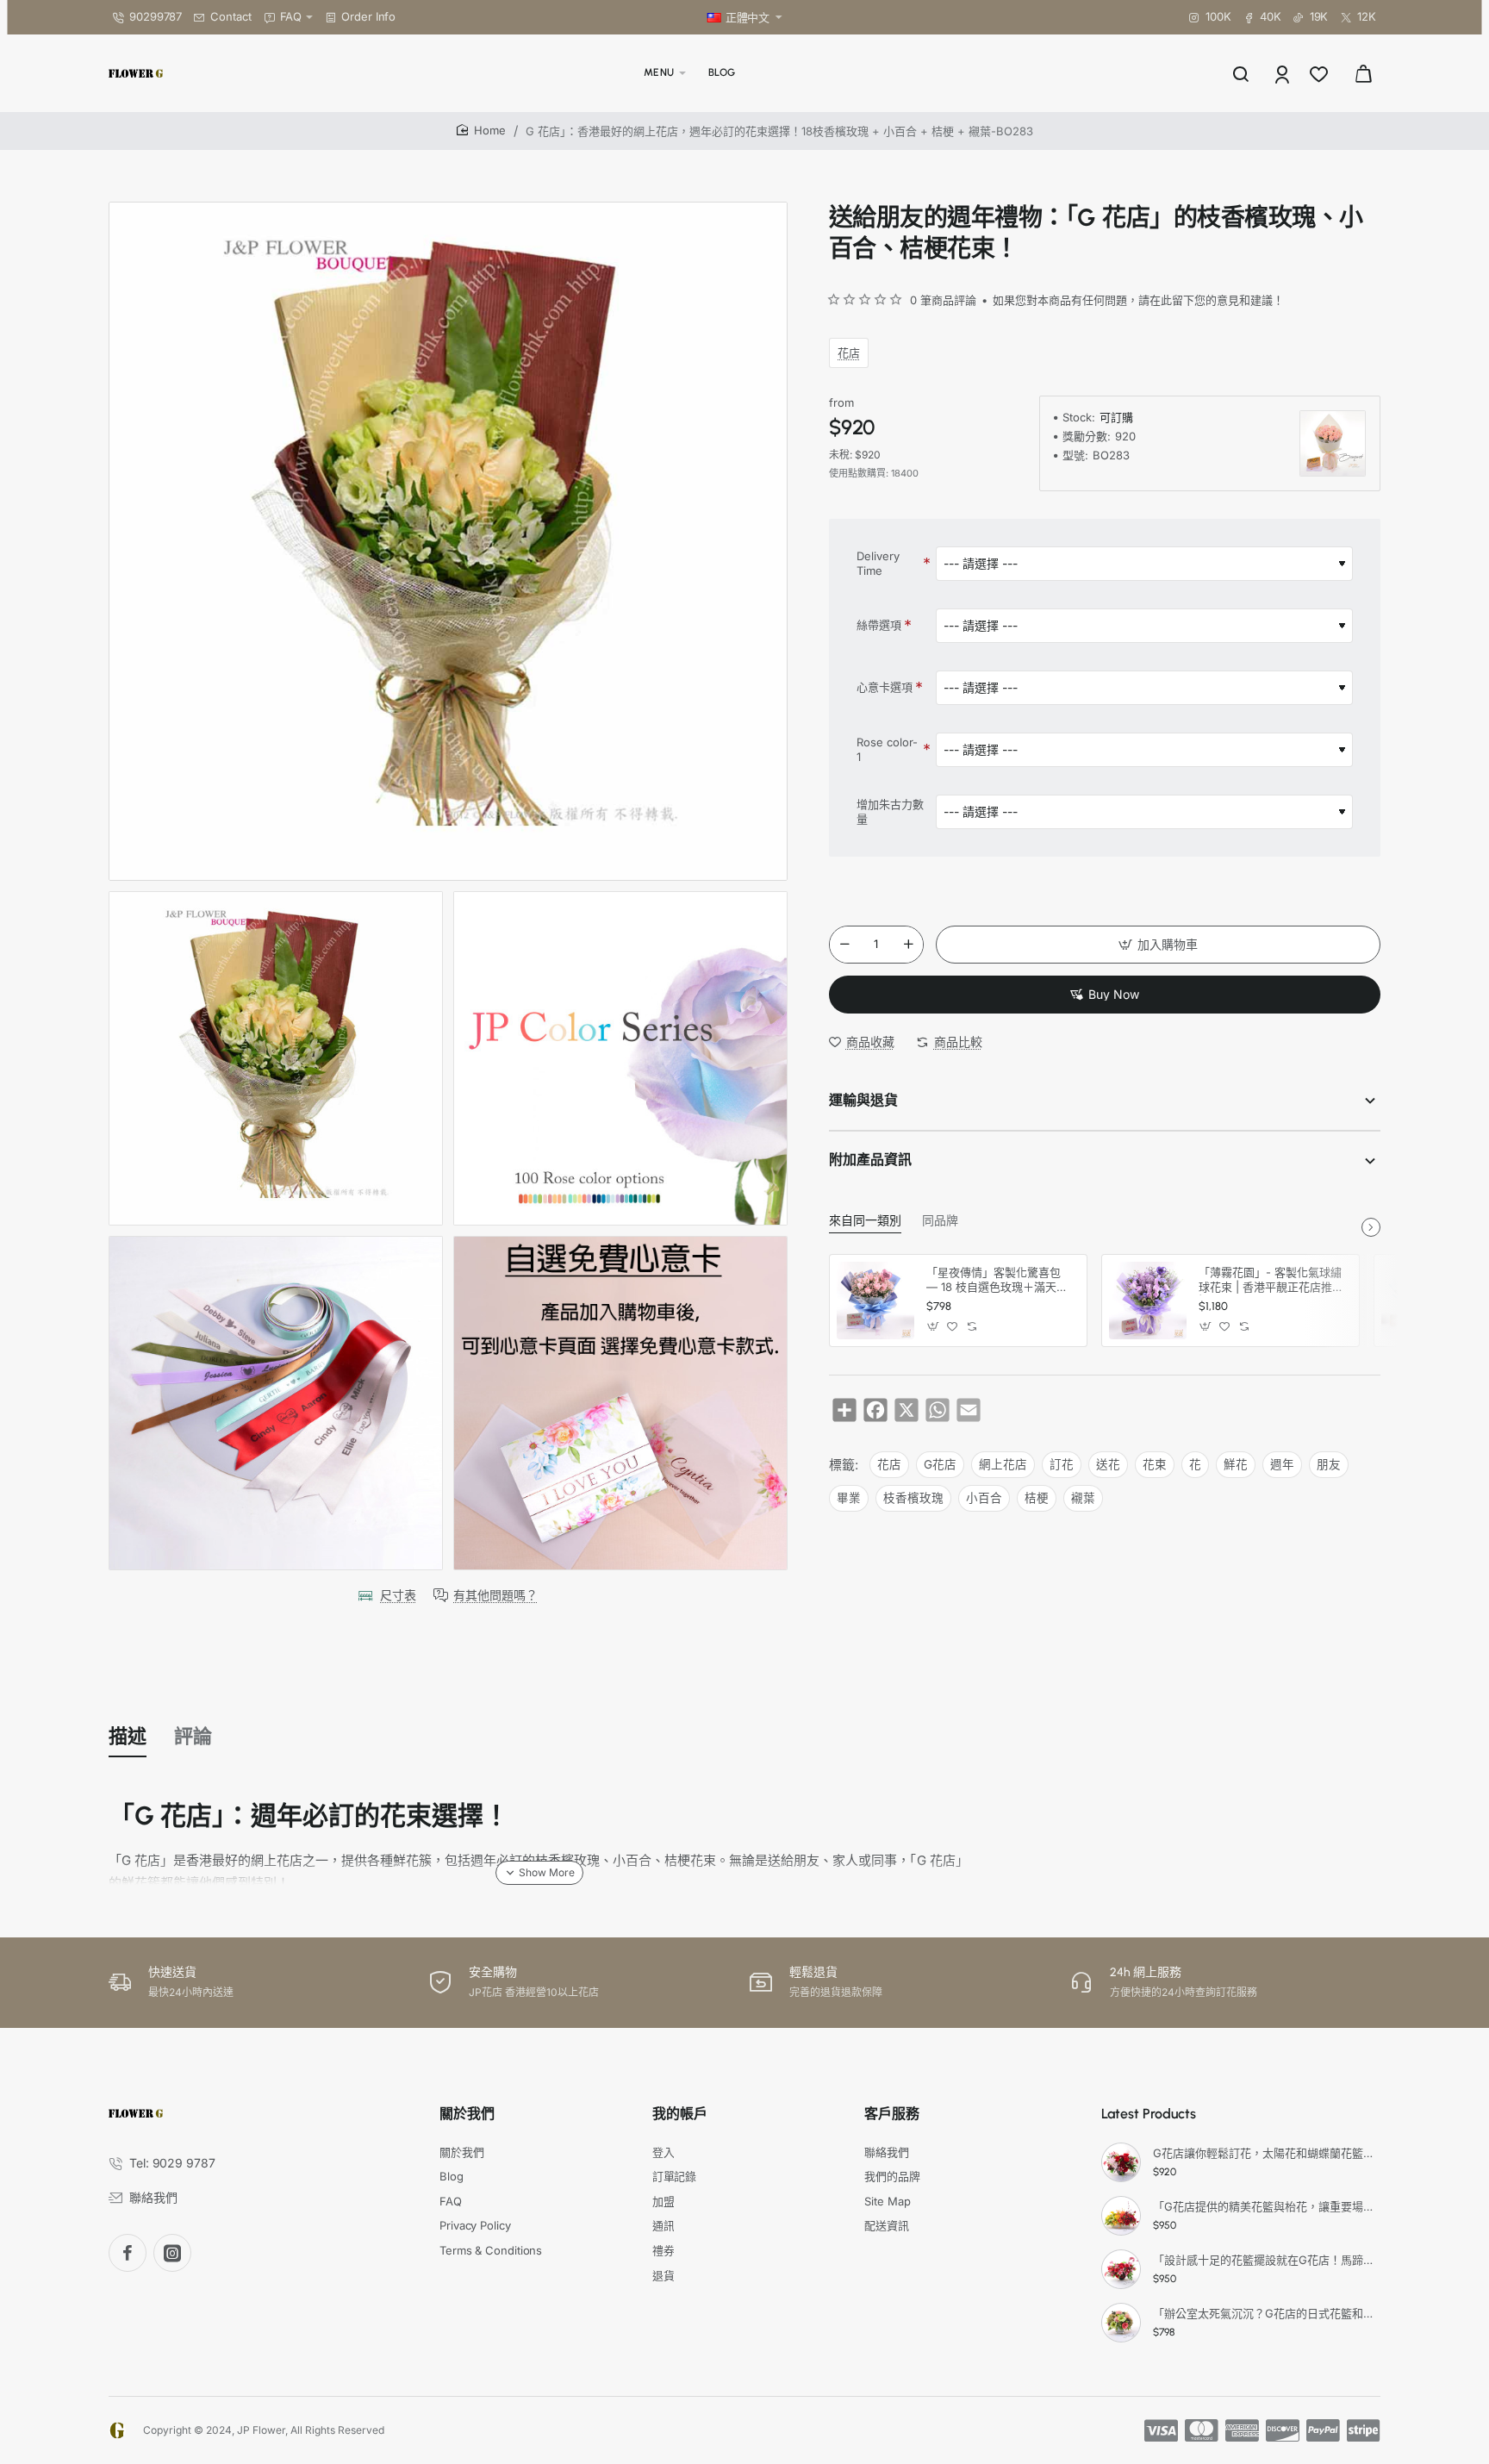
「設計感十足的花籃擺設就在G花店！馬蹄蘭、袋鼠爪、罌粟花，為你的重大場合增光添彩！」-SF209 (1264, 2260)
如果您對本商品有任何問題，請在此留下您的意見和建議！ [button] (1138, 300)
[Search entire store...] (1241, 73)
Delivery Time (878, 563)
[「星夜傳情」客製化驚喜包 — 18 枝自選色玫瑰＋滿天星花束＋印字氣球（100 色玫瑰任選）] (875, 1301)
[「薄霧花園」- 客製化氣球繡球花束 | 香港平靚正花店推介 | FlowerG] (1148, 1301)
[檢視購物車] (1363, 73)
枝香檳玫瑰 (913, 1498)
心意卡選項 (885, 687)
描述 (128, 1736)
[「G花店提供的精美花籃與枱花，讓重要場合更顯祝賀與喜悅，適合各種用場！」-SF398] (1121, 2216)
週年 (1282, 1464)
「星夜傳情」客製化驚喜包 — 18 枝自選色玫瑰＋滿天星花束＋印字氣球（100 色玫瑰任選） (999, 1280)
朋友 (1329, 1464)
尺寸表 (398, 1595)
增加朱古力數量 (890, 811)
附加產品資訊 (870, 1160)
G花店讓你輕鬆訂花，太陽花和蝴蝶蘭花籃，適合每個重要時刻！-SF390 (1264, 2153)
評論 (193, 1736)
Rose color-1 (887, 749)
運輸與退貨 (863, 1100)
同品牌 (940, 1221)
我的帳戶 (680, 2114)
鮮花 (1236, 1464)
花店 (849, 352)
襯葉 (1083, 1498)
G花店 (940, 1464)
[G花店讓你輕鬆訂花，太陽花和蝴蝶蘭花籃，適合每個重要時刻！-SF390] (1121, 2162)
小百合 (984, 1498)
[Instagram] (172, 2253)
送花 (1108, 1464)
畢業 (849, 1498)
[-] (844, 945)
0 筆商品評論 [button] (943, 300)
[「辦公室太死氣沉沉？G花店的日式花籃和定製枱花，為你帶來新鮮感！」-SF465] (1121, 2323)
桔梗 (1037, 1498)
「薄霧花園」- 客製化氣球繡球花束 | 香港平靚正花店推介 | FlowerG (1271, 1280)
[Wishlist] (1321, 73)
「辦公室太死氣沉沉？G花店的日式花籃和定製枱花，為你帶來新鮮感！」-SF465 (1264, 2313)
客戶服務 (892, 2114)
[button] (1158, 945)
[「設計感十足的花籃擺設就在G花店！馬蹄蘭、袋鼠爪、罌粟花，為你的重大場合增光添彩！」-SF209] (1121, 2269)
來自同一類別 (865, 1221)
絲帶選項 (879, 625)
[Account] (1283, 73)
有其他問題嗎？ (495, 1595)
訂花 (1062, 1464)
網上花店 (1003, 1464)
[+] (908, 945)
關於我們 (467, 2114)
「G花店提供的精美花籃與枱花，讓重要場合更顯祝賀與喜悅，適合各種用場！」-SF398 (1264, 2206)
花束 (1155, 1464)
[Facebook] (128, 2253)
